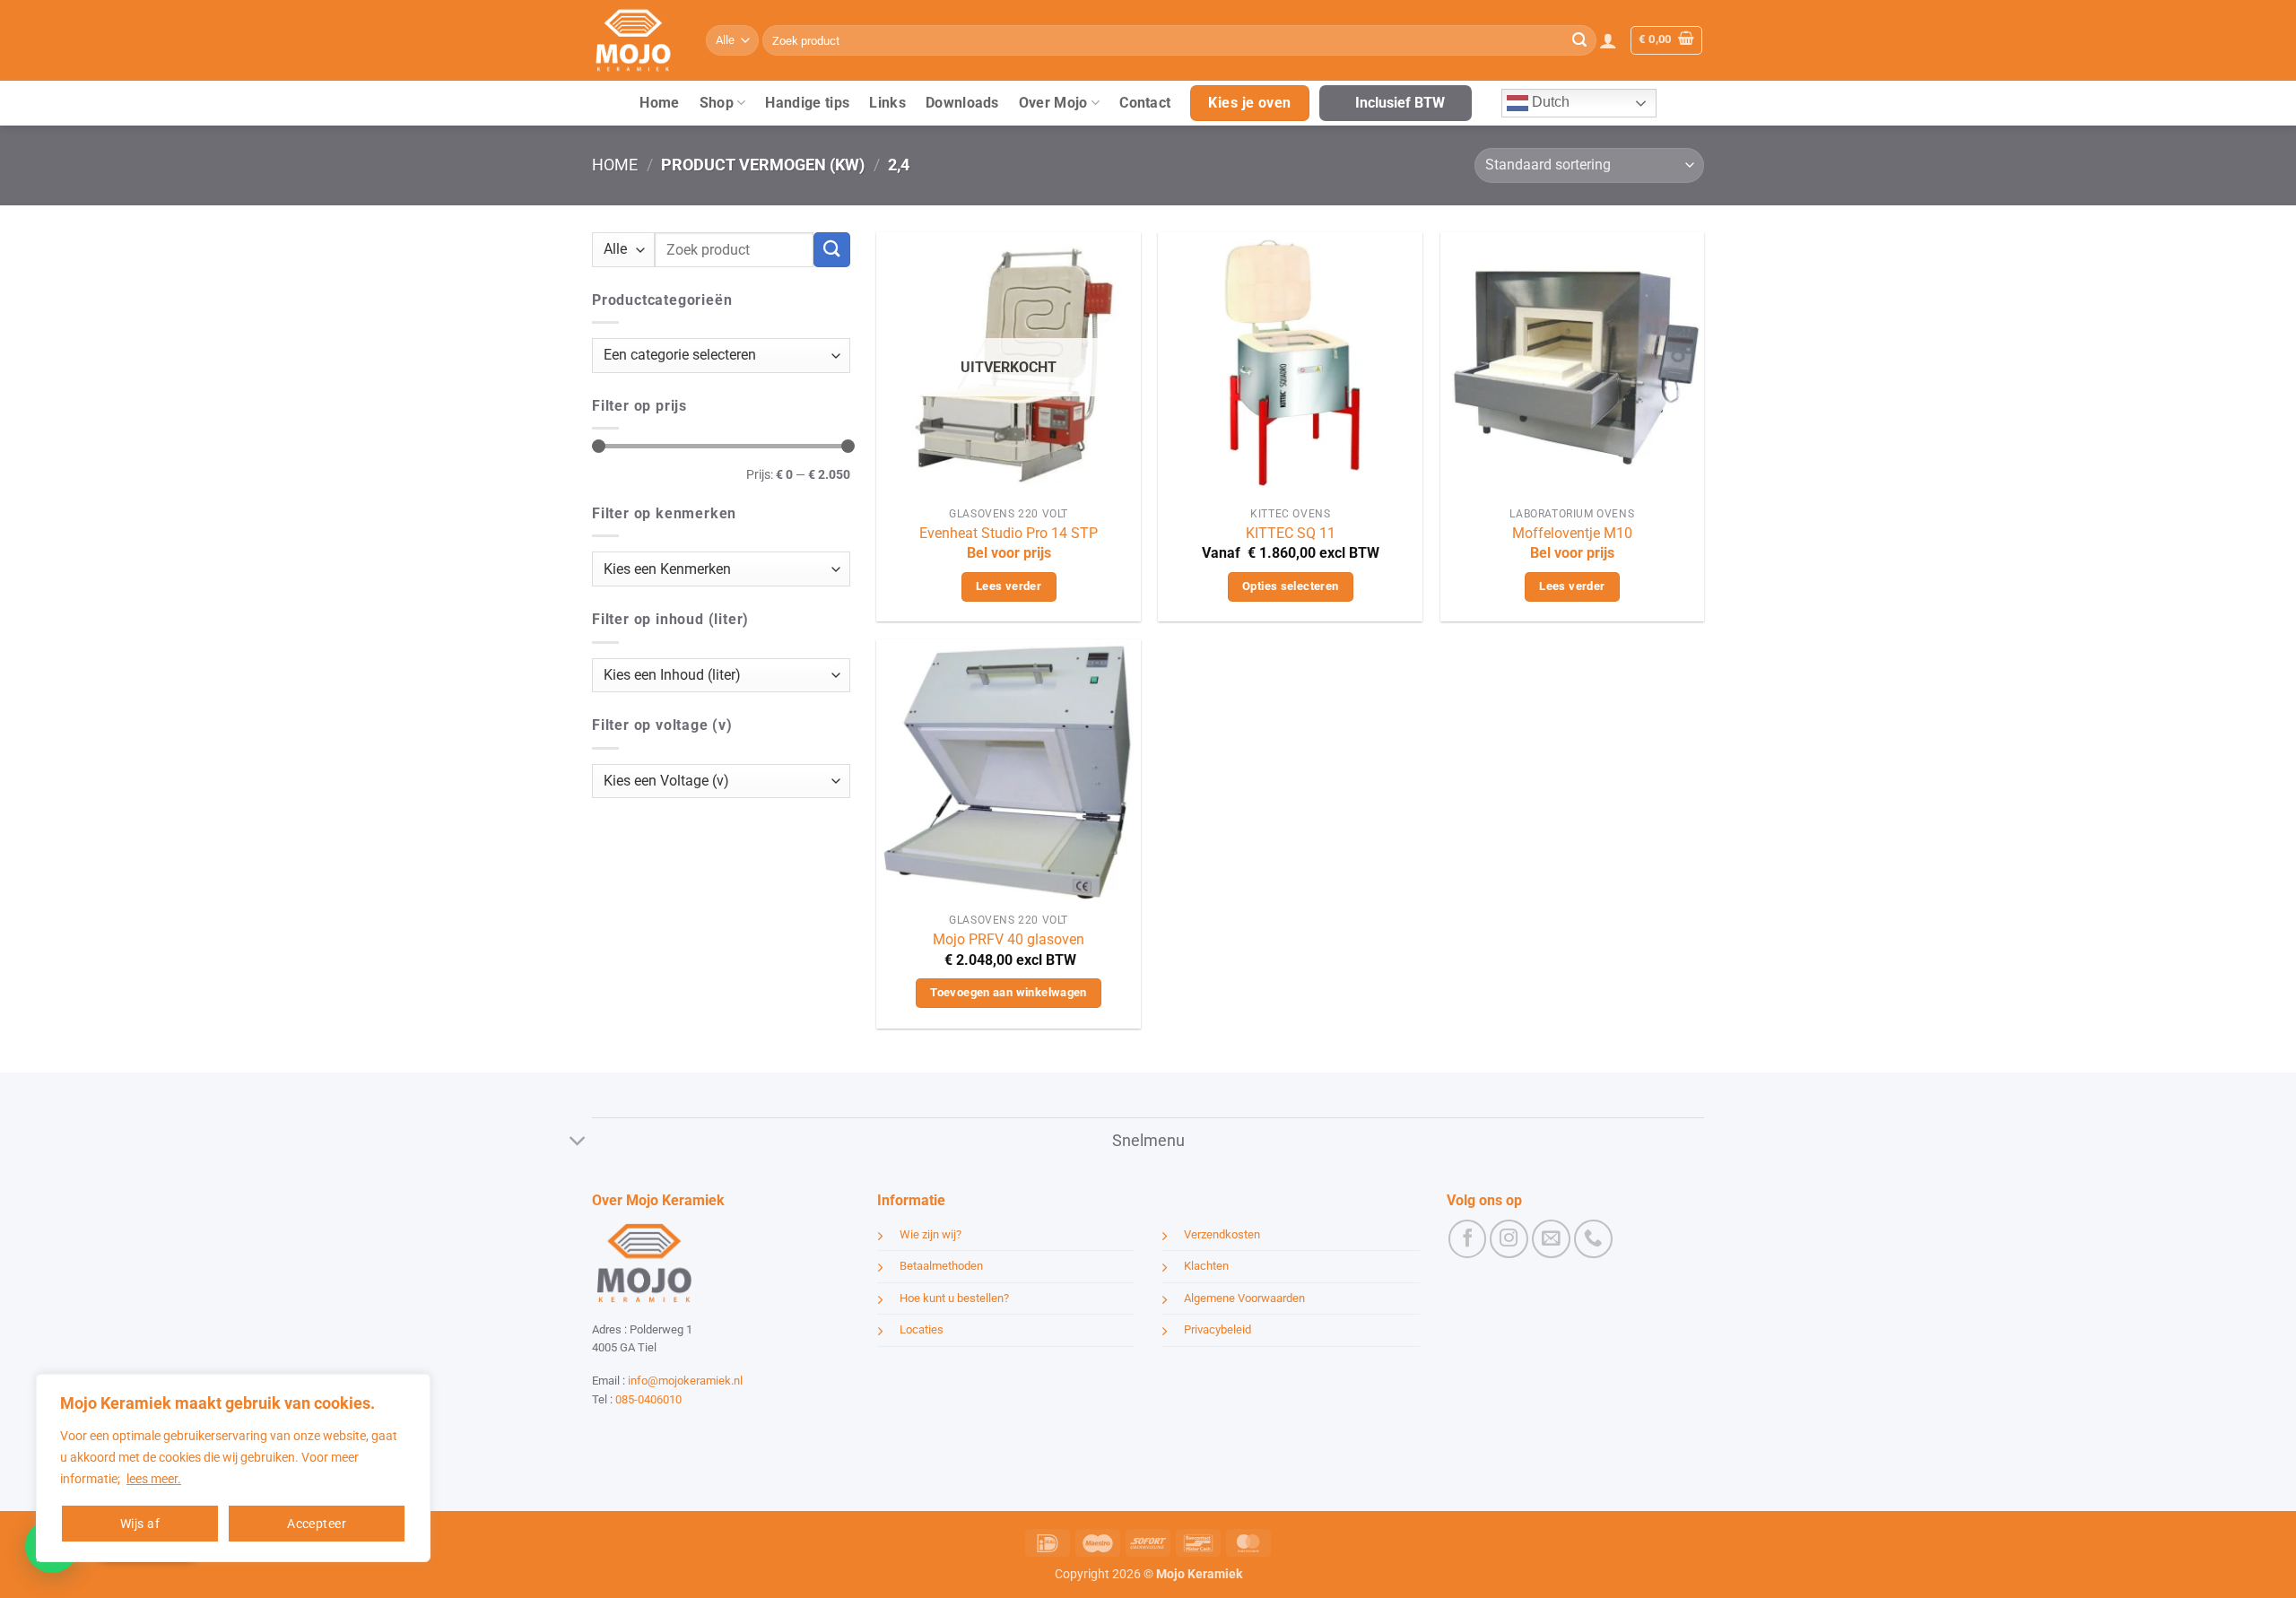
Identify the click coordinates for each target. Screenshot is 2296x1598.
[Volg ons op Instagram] (1509, 1239)
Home (659, 103)
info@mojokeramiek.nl (685, 1381)
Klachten (1206, 1266)
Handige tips (807, 103)
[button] (1608, 40)
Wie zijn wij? (931, 1234)
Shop (717, 103)
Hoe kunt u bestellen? (954, 1298)
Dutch (1549, 102)
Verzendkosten (1222, 1234)
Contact (1145, 103)
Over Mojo (1053, 103)
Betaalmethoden (941, 1266)
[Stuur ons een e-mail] (1551, 1239)
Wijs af (140, 1524)
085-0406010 (648, 1399)
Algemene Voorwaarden (1244, 1298)
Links (887, 103)
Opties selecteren (1291, 586)
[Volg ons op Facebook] (1468, 1239)
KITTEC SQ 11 (1291, 533)
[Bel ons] (1593, 1239)
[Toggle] (578, 1142)
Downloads (962, 103)
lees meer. (154, 1479)
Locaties (922, 1329)
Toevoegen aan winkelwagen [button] (1009, 992)
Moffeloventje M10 (1572, 533)
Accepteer (317, 1524)
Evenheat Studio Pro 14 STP (1009, 533)
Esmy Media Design (704, 1433)
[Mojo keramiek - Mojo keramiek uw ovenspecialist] (635, 40)
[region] (233, 1468)
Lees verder (1009, 586)
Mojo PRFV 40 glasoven (1009, 939)
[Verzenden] (1579, 40)
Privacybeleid (1218, 1329)
